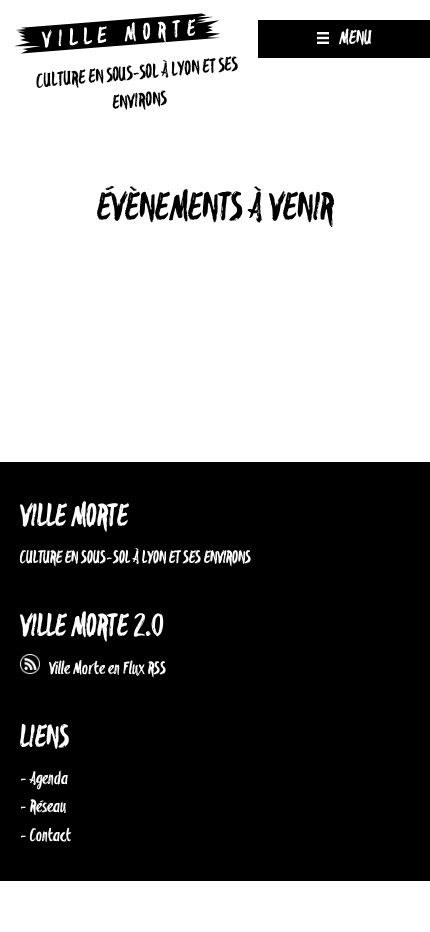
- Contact (45, 836)
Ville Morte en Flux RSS (103, 669)
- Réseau (43, 807)
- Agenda (44, 779)
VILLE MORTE (74, 517)
